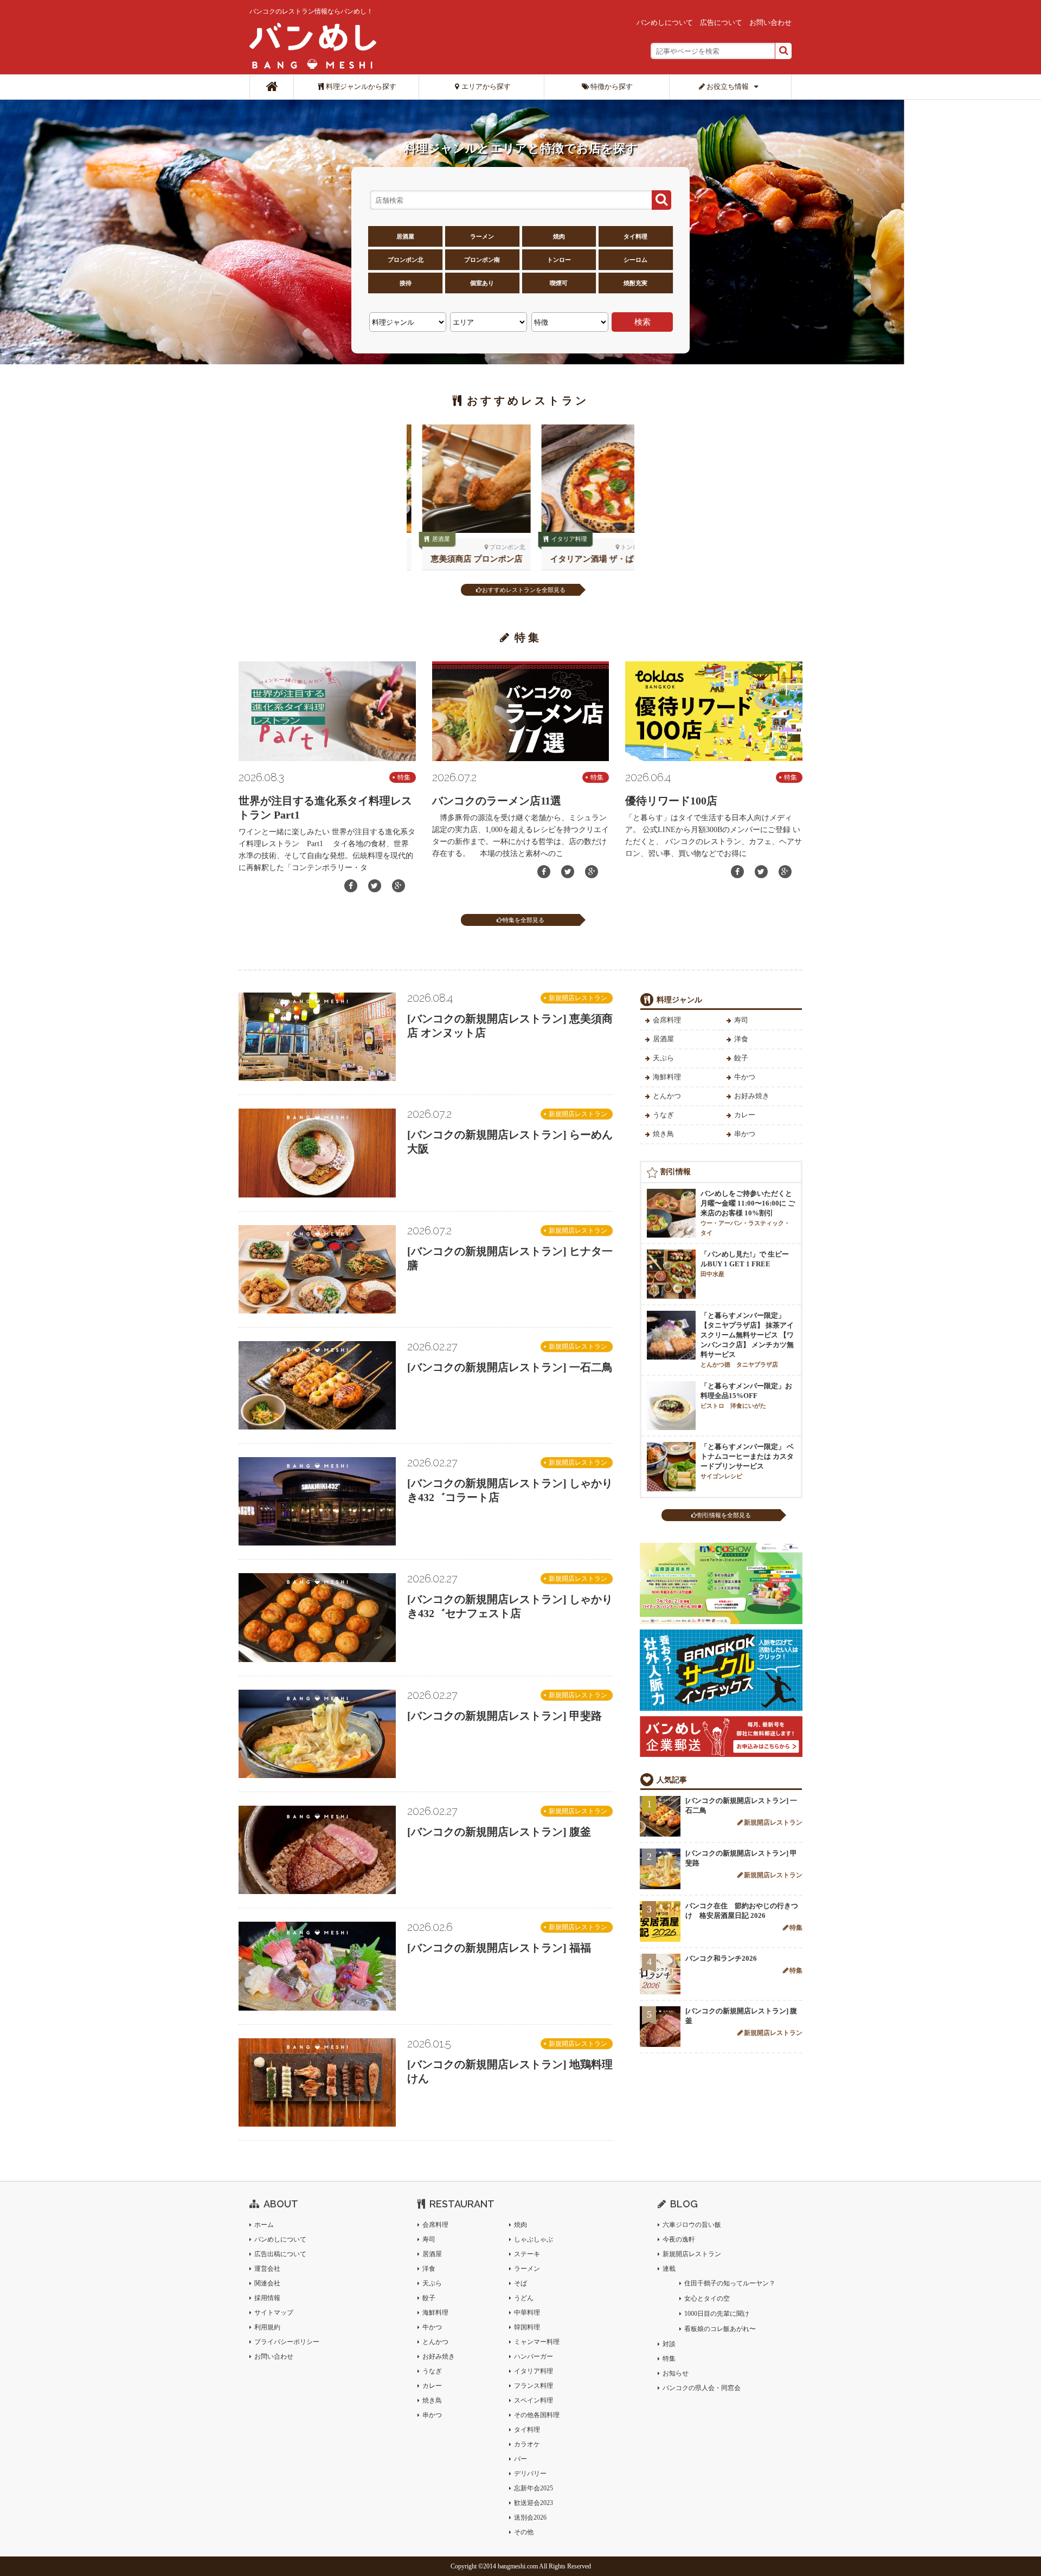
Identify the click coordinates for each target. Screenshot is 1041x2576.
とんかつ (667, 1096)
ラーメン (482, 236)
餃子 (741, 1058)
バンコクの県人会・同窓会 (702, 2388)
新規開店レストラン (578, 998)
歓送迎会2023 (534, 2503)
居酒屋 (405, 236)
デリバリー (530, 2474)
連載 (669, 2269)
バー (520, 2459)
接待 (406, 283)
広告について (721, 22)
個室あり (482, 283)
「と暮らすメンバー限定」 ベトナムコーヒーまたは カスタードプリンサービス (747, 1461)
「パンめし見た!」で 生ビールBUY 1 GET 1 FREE (745, 1264)
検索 (642, 322)
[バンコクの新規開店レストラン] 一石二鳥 (510, 1367)
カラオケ (527, 2444)
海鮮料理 (667, 1077)
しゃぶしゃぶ (534, 2239)
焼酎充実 (635, 283)
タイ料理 (635, 236)
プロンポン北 (406, 260)
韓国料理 (527, 2327)
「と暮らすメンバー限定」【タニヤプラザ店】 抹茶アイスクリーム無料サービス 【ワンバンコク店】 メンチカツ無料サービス (747, 1339)
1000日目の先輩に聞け (717, 2314)
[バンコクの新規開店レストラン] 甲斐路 (505, 1716)
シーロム (635, 260)
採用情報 (267, 2298)
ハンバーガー (534, 2356)
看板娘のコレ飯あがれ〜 (720, 2329)
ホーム (264, 2225)
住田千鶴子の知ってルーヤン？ (730, 2283)
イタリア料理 (554, 539)
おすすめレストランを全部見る (524, 590)
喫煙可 (559, 283)
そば (520, 2283)
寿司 (741, 1020)
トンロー (559, 260)
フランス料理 (534, 2386)
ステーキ (527, 2254)
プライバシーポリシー (287, 2342)
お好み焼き (752, 1096)
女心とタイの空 (707, 2298)
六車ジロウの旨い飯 (692, 2225)
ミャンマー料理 (537, 2342)
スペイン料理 (534, 2400)
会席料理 (667, 1020)
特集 (404, 777)
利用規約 (267, 2327)
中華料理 (527, 2313)
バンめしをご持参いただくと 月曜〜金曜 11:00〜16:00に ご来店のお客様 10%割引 (748, 1213)
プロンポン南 (482, 260)
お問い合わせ (770, 22)
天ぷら (663, 1058)
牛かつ (745, 1077)
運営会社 (267, 2269)
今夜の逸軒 (679, 2239)
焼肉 (559, 236)
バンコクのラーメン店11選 (497, 801)
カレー (745, 1115)
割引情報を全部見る (724, 1515)
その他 (524, 2532)
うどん (524, 2298)
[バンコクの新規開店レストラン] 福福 (499, 1948)
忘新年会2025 (534, 2488)
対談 (669, 2344)
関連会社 (267, 2283)
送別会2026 (530, 2517)
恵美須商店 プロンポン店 (461, 559)
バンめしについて (665, 22)
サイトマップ (274, 2313)
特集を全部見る (523, 920)
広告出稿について (280, 2254)
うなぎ (663, 1115)
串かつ (745, 1134)
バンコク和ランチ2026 (721, 1958)
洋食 (741, 1039)
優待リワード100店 (671, 801)
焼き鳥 (663, 1134)
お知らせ (676, 2373)
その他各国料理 (537, 2415)
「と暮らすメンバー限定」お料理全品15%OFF (746, 1395)
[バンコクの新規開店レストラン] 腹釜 (499, 1832)
